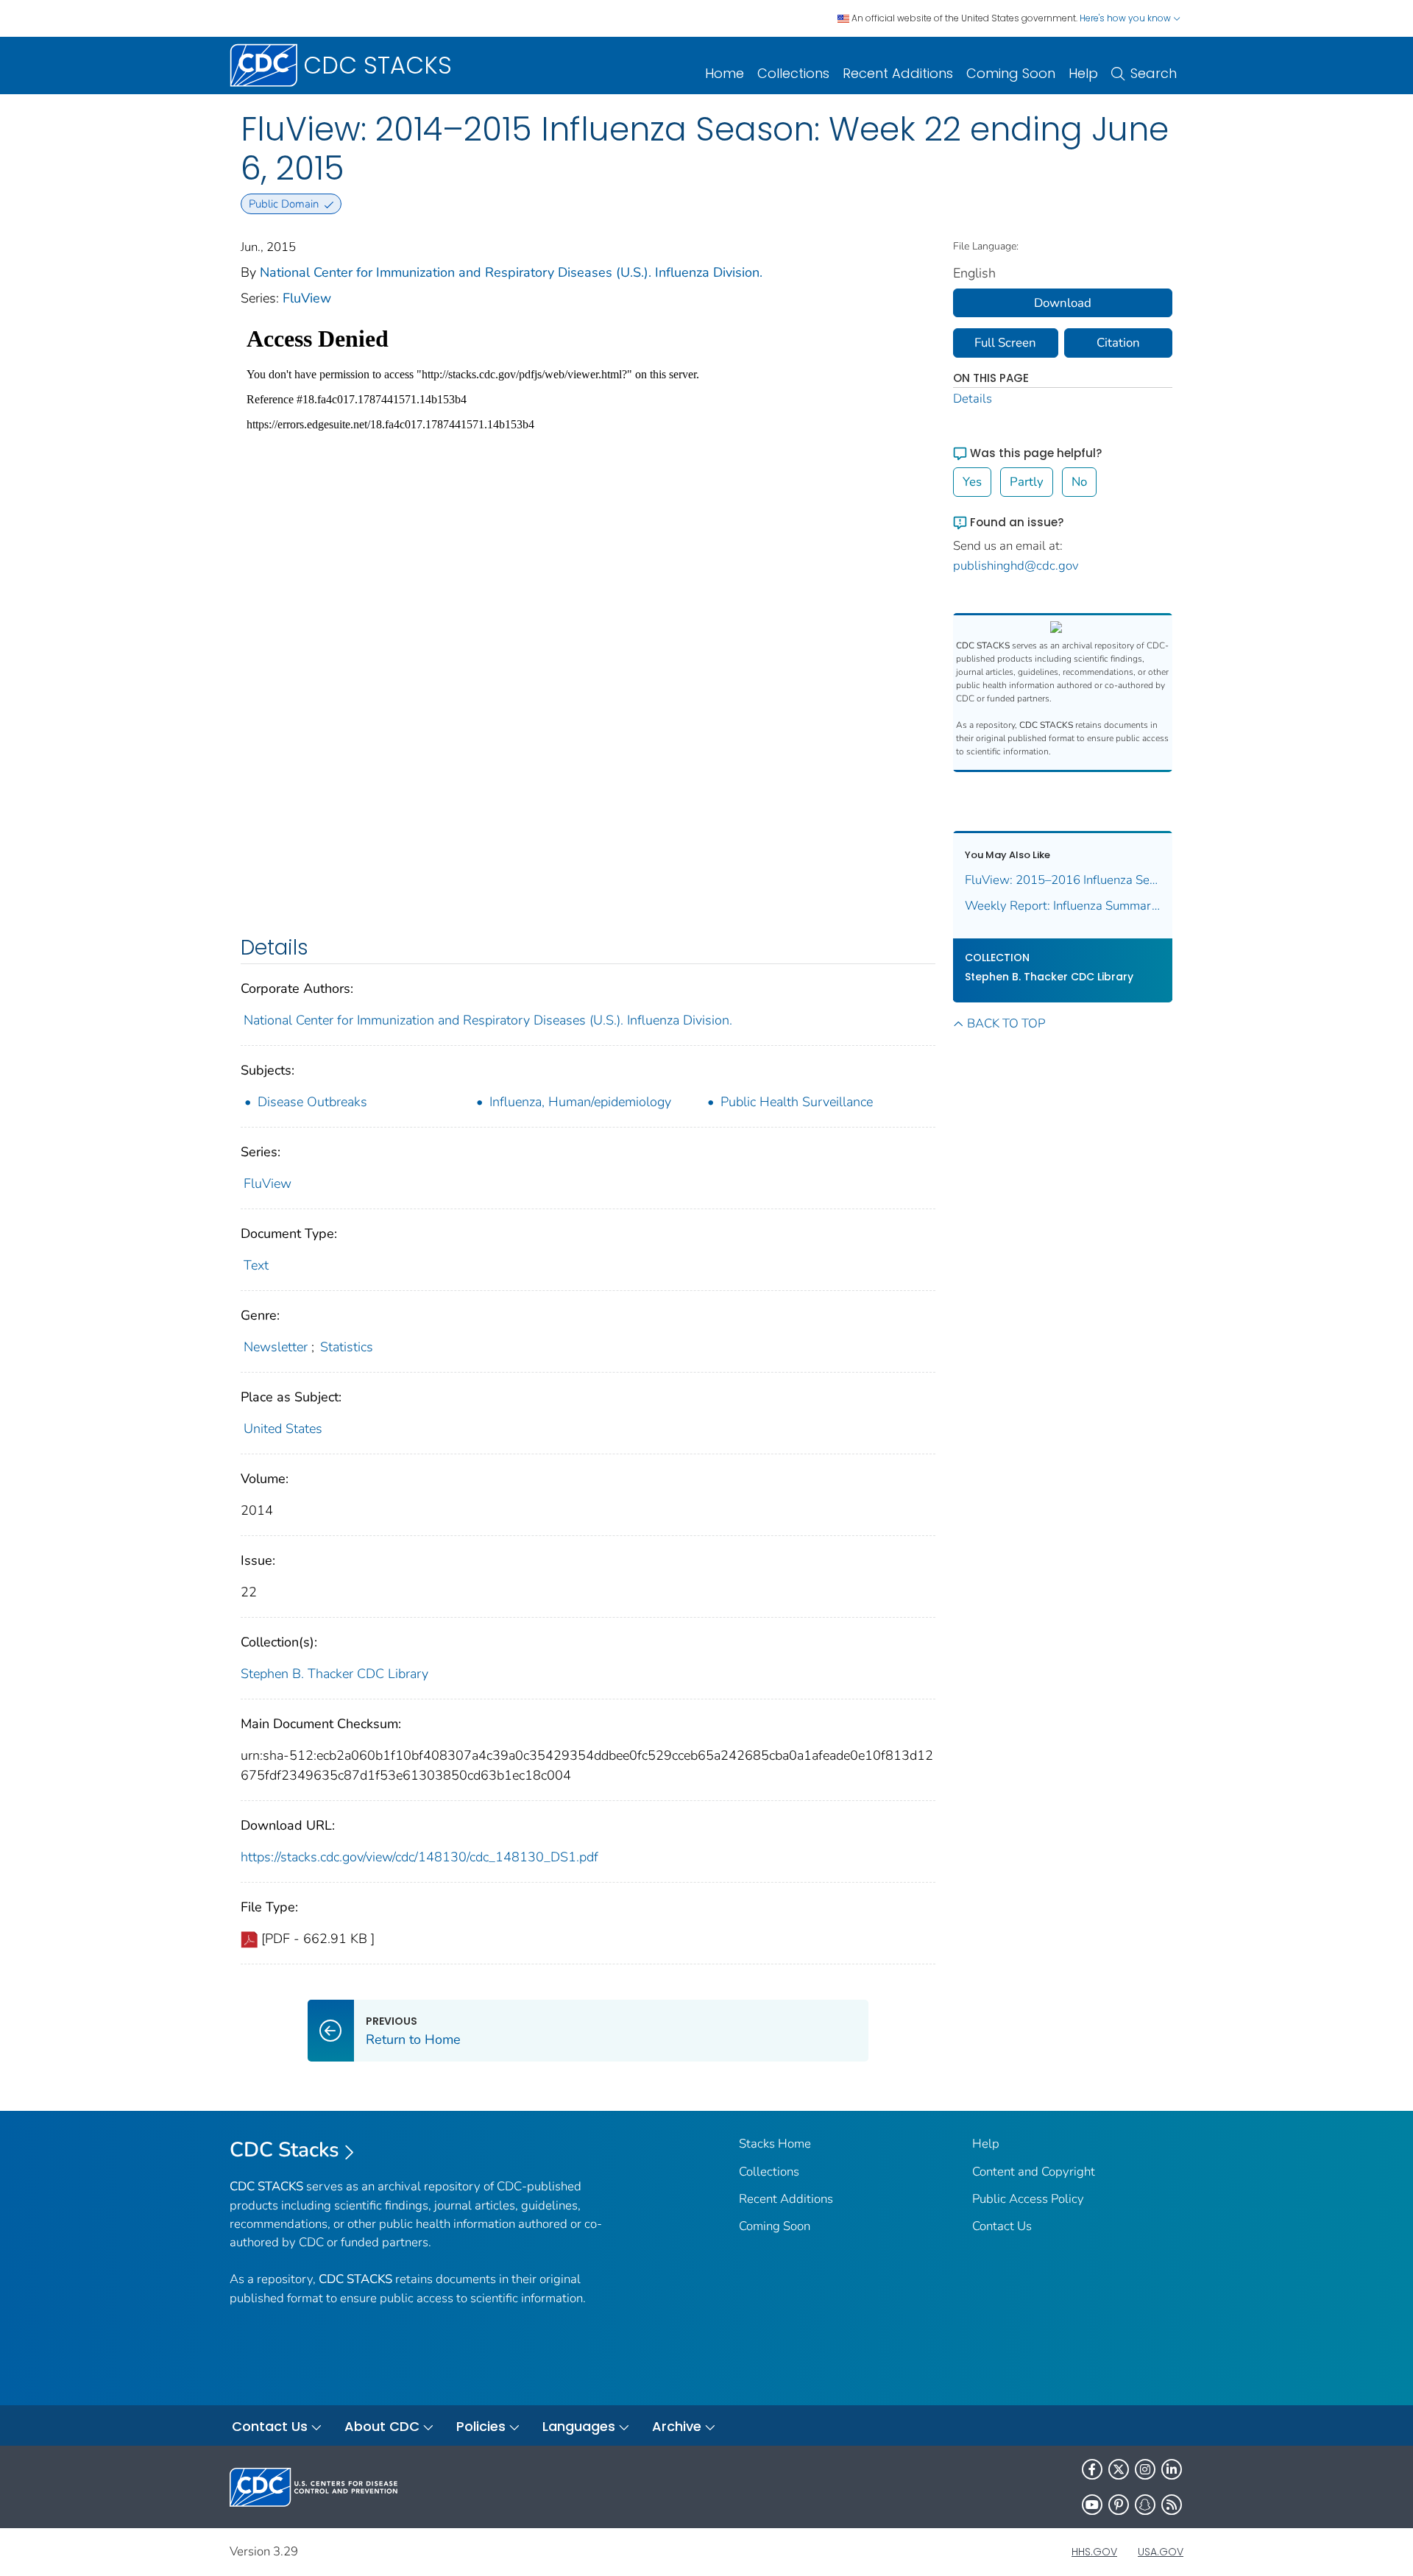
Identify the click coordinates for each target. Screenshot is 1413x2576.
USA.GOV (1161, 2552)
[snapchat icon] (1145, 2505)
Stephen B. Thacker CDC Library (334, 1674)
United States (283, 1429)
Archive (677, 2426)
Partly (1027, 482)
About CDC (382, 2426)
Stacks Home (775, 2144)
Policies (481, 2426)
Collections (793, 73)
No (1079, 482)
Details (973, 399)
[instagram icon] (1145, 2469)
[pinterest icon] (1119, 2505)
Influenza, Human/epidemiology (580, 1102)
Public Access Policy (1028, 2199)
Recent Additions (898, 73)
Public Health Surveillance (797, 1102)
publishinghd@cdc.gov (1016, 566)
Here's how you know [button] (1126, 18)
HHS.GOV (1094, 2552)
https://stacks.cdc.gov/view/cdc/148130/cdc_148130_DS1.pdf (419, 1857)
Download (1063, 303)
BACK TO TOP (1006, 1023)
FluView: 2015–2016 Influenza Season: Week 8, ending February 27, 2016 (1063, 880)
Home (725, 73)
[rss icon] (1172, 2505)
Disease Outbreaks (312, 1102)
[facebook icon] (1092, 2469)
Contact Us (1002, 2226)
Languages (579, 2426)
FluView (307, 298)
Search (1154, 73)
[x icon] (1119, 2469)
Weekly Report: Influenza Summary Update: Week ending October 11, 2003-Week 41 (1063, 906)
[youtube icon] (1092, 2505)
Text (256, 1265)
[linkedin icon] (1172, 2469)
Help (1083, 73)
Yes (972, 482)
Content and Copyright (1034, 2172)
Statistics (347, 1347)
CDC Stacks (284, 2150)
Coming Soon (1011, 73)
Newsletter (276, 1347)
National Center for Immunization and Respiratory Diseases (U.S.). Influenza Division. (511, 272)
